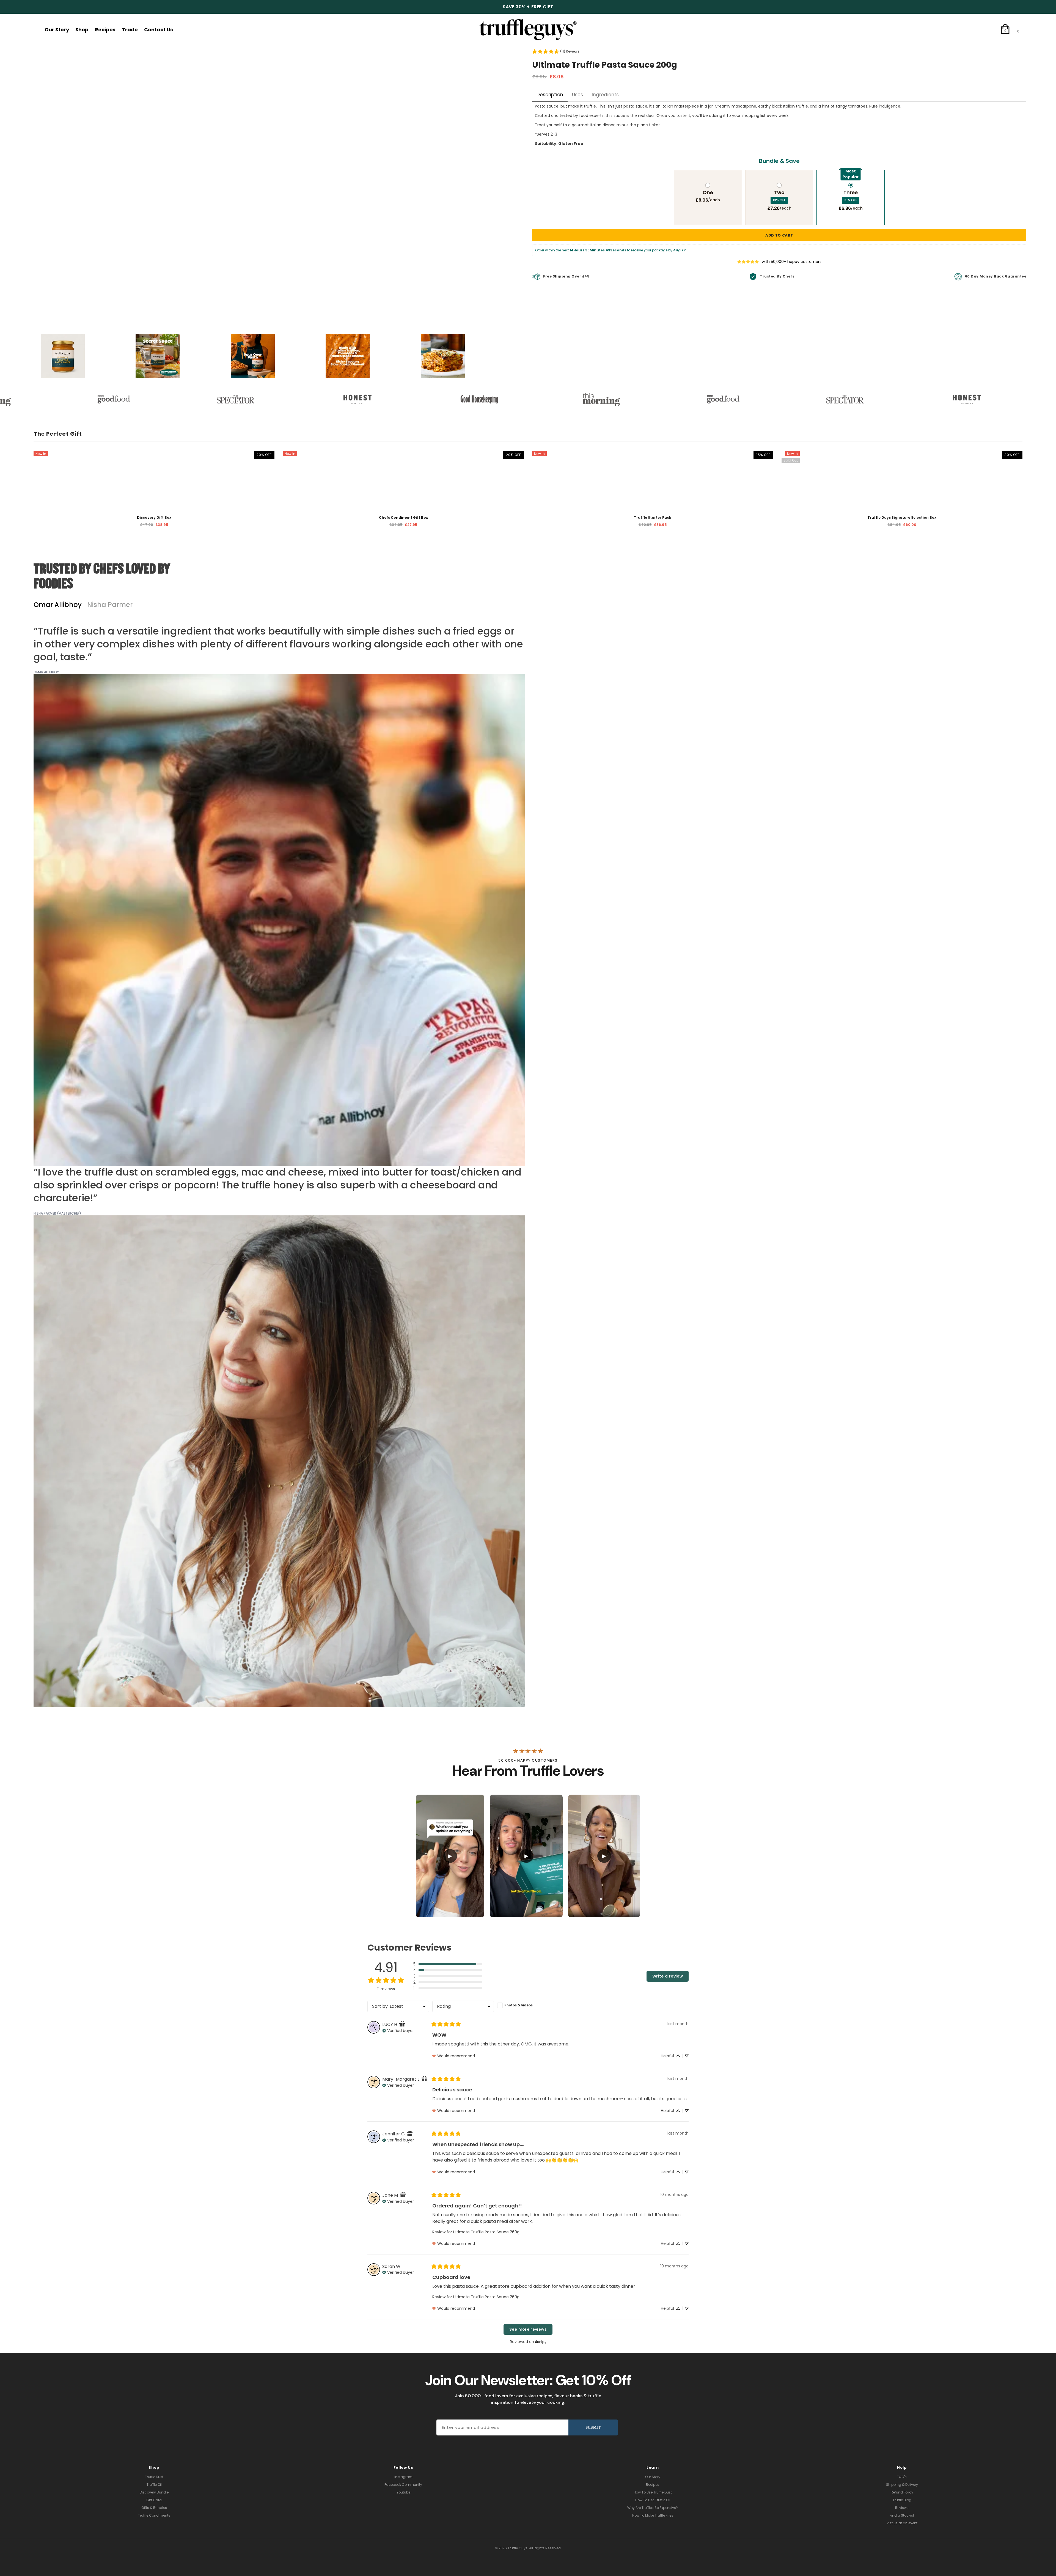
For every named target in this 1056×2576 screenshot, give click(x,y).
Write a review (668, 1976)
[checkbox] (528, 2005)
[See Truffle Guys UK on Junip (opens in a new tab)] (541, 2342)
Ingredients (605, 95)
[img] (402, 2024)
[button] (448, 1964)
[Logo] (528, 30)
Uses (577, 95)
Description (550, 95)
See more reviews (528, 2329)
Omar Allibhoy (58, 605)
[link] (556, 51)
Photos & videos (519, 2005)
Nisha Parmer (110, 605)
